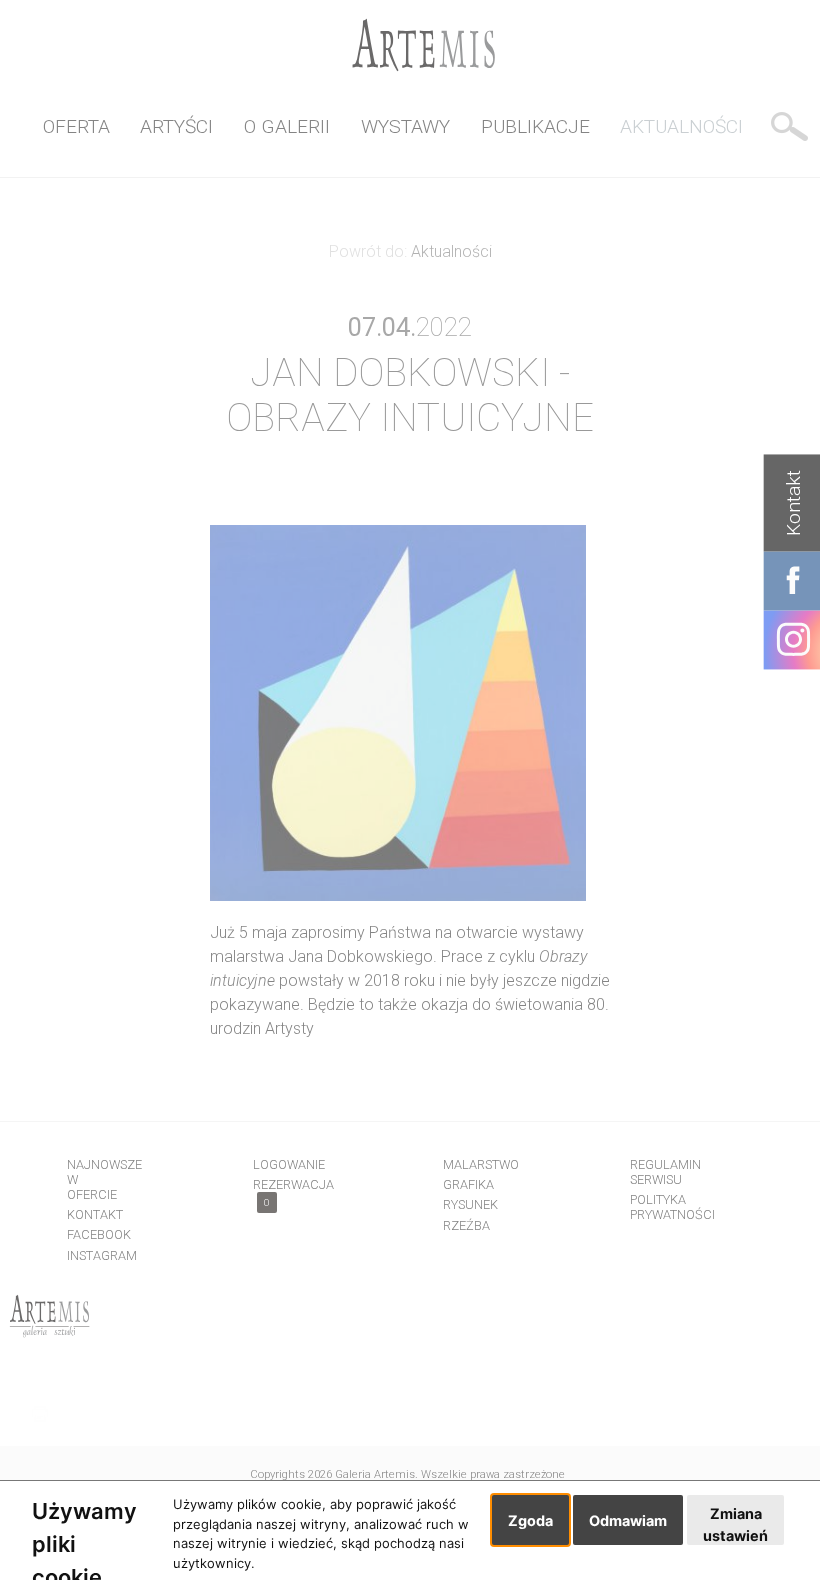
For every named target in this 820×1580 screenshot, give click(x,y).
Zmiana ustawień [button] (735, 1524)
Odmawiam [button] (628, 1520)
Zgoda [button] (530, 1520)
